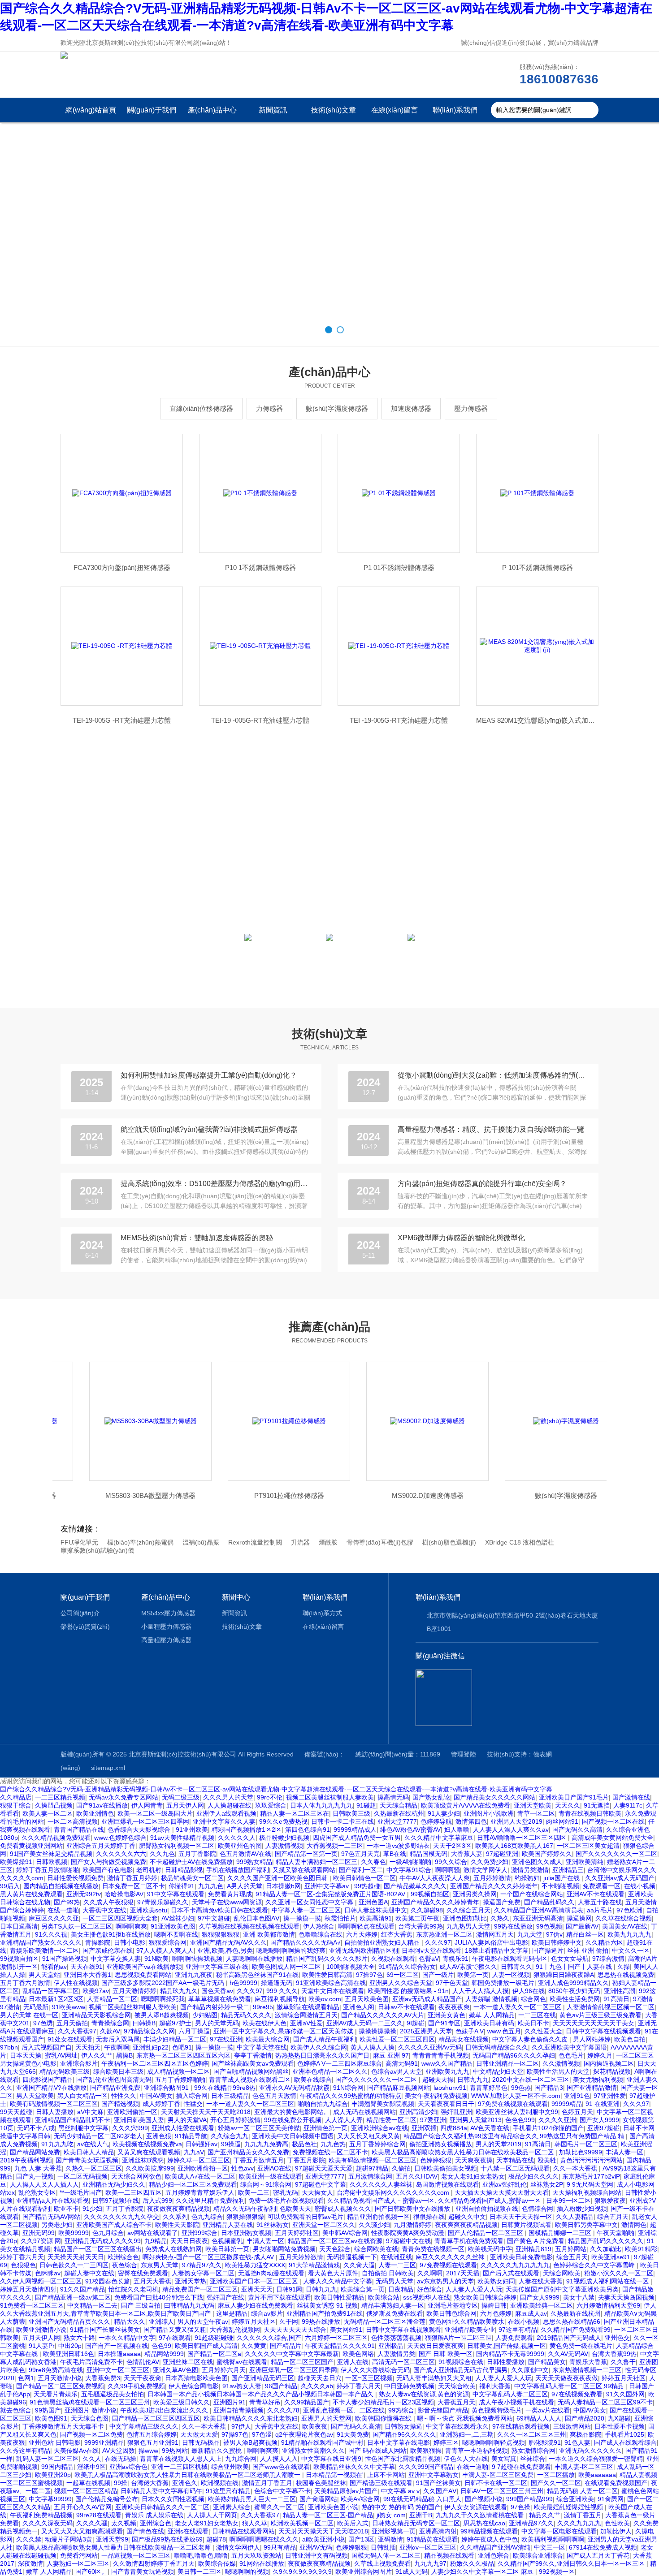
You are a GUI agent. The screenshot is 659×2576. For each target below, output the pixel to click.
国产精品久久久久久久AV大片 (383, 2015)
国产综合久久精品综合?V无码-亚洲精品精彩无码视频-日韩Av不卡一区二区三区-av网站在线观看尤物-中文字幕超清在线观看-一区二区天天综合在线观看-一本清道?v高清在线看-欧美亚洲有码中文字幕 (276, 1789)
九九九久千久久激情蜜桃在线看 (481, 2515)
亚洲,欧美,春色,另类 (225, 1950)
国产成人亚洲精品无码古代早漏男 (460, 2370)
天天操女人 (317, 2192)
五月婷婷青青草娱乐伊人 (200, 2192)
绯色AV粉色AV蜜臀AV (410, 1830)
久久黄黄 (254, 2346)
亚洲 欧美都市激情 (269, 1934)
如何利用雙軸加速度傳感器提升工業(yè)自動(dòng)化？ (209, 1075)
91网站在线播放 (262, 2563)
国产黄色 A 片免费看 (536, 2241)
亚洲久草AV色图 (176, 2370)
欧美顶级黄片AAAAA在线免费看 (466, 1805)
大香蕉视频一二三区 (335, 1846)
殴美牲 (547, 2160)
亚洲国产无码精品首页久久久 (69, 2321)
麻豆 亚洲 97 (391, 2055)
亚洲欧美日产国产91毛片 (574, 1797)
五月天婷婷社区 (297, 2233)
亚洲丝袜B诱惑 (143, 2160)
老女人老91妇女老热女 (473, 2176)
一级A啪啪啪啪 (410, 1862)
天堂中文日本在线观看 (333, 1991)
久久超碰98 (427, 1910)
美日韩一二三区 (199, 2572)
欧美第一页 (473, 1975)
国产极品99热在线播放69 (167, 2539)
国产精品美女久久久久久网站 (494, 1797)
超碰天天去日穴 (320, 2378)
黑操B (124, 2055)
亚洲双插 (424, 2128)
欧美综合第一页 (363, 2289)
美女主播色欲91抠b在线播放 (111, 1934)
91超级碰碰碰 (214, 2338)
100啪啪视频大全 (351, 1967)
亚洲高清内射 (438, 2531)
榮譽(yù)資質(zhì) (85, 1627)
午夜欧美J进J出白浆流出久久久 (165, 2410)
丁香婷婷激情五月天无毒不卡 (64, 2426)
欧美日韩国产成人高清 (206, 2346)
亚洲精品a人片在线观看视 (52, 2201)
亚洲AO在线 (274, 2168)
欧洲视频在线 (220, 2483)
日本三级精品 (230, 2096)
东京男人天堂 (160, 2265)
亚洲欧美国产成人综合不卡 (114, 2225)
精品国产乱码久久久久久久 (606, 2241)
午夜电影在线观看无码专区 (510, 1959)
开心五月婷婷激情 (235, 2120)
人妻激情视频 (284, 1846)
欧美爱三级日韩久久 (182, 2402)
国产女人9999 (599, 2120)
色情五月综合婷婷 (152, 2434)
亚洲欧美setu (149, 1910)
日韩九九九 (473, 2080)
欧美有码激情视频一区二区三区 (54, 2104)
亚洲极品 (391, 2346)
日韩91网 (289, 2289)
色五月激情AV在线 (245, 1854)
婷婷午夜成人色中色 (490, 2539)
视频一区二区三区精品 (86, 2491)
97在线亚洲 (226, 2039)
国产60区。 (91, 2572)
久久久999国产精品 (426, 2467)
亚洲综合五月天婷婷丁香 (101, 1846)
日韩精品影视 (184, 1870)
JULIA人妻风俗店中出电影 (491, 1942)
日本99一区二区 (568, 2201)
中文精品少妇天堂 (498, 2071)
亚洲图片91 (230, 2402)
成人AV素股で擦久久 (468, 1967)
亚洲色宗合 (494, 2555)
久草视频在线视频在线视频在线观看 (249, 1926)
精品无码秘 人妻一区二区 (582, 2491)
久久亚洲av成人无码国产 (620, 1878)
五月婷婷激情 (492, 1878)
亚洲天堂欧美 (533, 1805)
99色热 (521, 2088)
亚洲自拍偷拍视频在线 (487, 2209)
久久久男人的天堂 (228, 1797)
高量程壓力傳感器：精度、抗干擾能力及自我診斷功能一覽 (491, 1129)
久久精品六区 (604, 1942)
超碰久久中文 (467, 2217)
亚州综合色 (156, 2523)
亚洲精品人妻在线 (228, 2225)
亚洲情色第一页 (325, 2128)
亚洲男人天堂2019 (516, 1821)
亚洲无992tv (84, 1894)
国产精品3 (549, 2088)
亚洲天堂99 (112, 2539)
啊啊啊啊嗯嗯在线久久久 (264, 2539)
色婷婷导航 (436, 1821)
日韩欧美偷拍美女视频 (446, 2168)
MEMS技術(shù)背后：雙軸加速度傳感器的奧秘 (197, 1238)
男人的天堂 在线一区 (29, 2015)
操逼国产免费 (502, 1902)
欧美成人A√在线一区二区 (200, 2176)
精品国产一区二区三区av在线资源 (335, 2241)
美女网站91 (346, 2330)
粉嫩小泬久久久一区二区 (619, 2273)
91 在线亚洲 (603, 2104)
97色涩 (262, 2434)
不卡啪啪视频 (560, 1886)
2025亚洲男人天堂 (426, 2031)
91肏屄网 (611, 2499)
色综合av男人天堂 (397, 2071)
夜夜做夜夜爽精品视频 (178, 2209)
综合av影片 (267, 2313)
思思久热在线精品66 (572, 2321)
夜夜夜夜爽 (454, 2007)
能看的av (54, 1967)
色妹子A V (470, 2031)
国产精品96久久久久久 (404, 2434)
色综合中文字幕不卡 (282, 2491)
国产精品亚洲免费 (115, 2088)
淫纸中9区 (91, 2467)
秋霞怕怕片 (340, 1918)
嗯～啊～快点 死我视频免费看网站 (465, 2418)
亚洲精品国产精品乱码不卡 (73, 2120)
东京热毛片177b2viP (591, 2176)
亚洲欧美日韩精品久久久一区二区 (162, 2507)
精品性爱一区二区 (391, 2120)
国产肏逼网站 (318, 2499)
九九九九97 (430, 2563)
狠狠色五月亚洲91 (153, 2442)
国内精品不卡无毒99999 (510, 2354)
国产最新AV (582, 1926)
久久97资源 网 (41, 2241)
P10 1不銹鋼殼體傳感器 (260, 567)
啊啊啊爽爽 (131, 1926)
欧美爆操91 (16, 1862)
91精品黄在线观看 (432, 2539)
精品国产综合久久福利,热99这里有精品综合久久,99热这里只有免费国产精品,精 (515, 2136)
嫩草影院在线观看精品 (308, 2007)
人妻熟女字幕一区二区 (203, 2273)
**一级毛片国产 (81, 2192)
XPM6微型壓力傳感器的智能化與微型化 (461, 1238)
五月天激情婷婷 (134, 1991)
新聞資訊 (273, 110)
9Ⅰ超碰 (416, 2023)
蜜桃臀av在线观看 (242, 2362)
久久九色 (162, 1854)
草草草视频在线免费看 (220, 1999)
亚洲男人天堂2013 (476, 2120)
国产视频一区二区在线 (613, 1821)
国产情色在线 (145, 2531)
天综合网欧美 (562, 2273)
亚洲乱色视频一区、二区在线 (344, 2410)
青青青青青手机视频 (441, 2055)
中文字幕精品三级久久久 (144, 2426)
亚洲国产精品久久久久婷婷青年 (435, 1902)
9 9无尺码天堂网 (590, 2184)
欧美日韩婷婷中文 (557, 1942)
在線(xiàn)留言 (395, 110)
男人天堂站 (44, 1975)
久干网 (289, 2321)
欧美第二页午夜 (417, 1918)
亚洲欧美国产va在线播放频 (144, 1967)
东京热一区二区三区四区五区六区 (183, 2055)
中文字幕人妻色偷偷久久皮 (531, 2039)
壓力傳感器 (471, 408)
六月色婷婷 (496, 2313)
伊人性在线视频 (76, 1983)
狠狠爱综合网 (168, 1942)
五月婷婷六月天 (224, 2370)
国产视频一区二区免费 (91, 2434)
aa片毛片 (600, 1910)
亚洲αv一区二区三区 (428, 2547)
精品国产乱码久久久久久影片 (327, 1959)
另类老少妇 (57, 2225)
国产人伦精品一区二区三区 (486, 2233)
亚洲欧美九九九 (447, 2071)
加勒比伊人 (616, 2531)
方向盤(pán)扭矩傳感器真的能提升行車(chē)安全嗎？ (482, 1184)
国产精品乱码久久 (549, 1902)
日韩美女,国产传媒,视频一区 (507, 2346)
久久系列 (175, 2217)
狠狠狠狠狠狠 (221, 1934)
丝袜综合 (533, 2459)
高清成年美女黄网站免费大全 (612, 1838)
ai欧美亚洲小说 (323, 2539)
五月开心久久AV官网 (83, 2507)
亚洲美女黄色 (447, 2015)
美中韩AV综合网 (345, 2233)
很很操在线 (429, 2217)
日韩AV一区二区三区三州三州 (502, 2491)
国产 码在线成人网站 (377, 2451)
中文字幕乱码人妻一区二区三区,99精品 (570, 2386)
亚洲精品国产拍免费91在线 (325, 2313)
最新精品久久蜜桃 (217, 2451)
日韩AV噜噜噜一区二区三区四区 (522, 1838)
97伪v (554, 1934)
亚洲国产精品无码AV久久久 (228, 1942)
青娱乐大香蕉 (588, 2362)
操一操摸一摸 (302, 1918)
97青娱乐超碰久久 (163, 1902)
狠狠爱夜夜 (610, 2201)
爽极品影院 (585, 2434)
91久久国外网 (625, 2394)
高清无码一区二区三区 (403, 2362)
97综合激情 (608, 1959)
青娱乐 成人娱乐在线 (154, 2515)
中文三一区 (550, 2547)
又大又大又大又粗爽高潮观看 (82, 2531)
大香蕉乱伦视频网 (235, 2330)
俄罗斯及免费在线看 (395, 2313)
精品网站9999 (164, 2354)
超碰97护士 (175, 2023)
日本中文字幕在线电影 (399, 2442)
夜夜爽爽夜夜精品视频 (466, 2225)
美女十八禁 (579, 2297)
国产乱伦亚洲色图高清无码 (114, 2080)
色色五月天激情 (274, 2096)
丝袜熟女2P (547, 2184)
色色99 (161, 2346)
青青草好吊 (265, 2402)
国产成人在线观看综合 (625, 2442)
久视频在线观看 (393, 1959)
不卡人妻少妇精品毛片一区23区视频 (383, 2402)
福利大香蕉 (495, 2386)
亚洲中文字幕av (327, 1886)
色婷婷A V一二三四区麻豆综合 (340, 2063)
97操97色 (369, 1975)
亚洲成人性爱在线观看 (183, 2128)
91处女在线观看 (70, 2039)
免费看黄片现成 (230, 1894)
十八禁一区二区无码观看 (515, 2168)
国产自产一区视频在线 (117, 2346)
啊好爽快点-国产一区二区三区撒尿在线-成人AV (209, 2257)
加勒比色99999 (581, 2152)
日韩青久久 (516, 1967)
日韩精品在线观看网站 (243, 2531)
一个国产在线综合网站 (532, 1894)
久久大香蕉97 (77, 2031)
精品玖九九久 (179, 1991)
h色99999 (243, 1983)
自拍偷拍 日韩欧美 (388, 2273)
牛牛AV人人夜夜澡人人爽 (435, 1878)
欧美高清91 (376, 1918)
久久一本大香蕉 (576, 2168)
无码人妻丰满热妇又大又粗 (434, 2378)
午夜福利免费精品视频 (41, 2515)
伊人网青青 (147, 1805)
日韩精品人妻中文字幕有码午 (161, 2491)
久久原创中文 (530, 2370)
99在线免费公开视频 (293, 2120)
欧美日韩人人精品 (89, 2152)
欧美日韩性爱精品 (339, 2297)
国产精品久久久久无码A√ (306, 1942)
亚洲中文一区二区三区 (118, 2370)
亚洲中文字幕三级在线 (217, 1967)
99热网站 (175, 2451)
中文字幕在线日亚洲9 (331, 2459)
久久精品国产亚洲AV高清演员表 (539, 1910)
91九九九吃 (57, 2144)
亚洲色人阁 (359, 2007)
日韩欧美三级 (351, 1813)
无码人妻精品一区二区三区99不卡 (605, 2402)
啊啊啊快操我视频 (197, 1959)
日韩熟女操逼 (403, 2426)
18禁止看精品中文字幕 (497, 1950)
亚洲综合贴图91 (167, 2088)
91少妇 (92, 2209)
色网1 (26, 2378)
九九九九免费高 (266, 2144)
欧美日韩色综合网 (451, 2313)
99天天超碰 (16, 2112)
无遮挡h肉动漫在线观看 (271, 2273)
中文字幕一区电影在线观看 (559, 2531)
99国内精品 (57, 2467)
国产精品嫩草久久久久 (415, 1886)
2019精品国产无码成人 (569, 2338)
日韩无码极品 (201, 2442)
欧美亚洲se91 (611, 2257)
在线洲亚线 (396, 2257)
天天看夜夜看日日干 (446, 2104)
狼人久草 (255, 2523)
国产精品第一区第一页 (306, 1854)
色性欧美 (617, 2523)
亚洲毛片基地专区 (453, 2305)
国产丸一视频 (35, 2176)
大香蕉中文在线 (104, 1910)
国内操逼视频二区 (609, 2063)
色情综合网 (538, 2209)
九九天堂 (530, 1934)
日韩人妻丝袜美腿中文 (376, 1910)
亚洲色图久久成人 (537, 1862)
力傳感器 (269, 408)
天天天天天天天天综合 (295, 2330)
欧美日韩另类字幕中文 (586, 2225)
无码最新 (36, 2007)
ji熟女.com (391, 2515)
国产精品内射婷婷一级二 (215, 2007)
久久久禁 (29, 2539)
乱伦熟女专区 (37, 2192)
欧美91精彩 (641, 2249)
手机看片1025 (624, 2434)
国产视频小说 (484, 2499)
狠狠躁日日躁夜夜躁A (564, 1975)
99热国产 (48, 2410)
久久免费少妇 (490, 1862)
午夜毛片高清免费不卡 (91, 2362)
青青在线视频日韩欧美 (590, 1813)
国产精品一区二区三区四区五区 (156, 2418)
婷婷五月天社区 (254, 2321)
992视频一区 (557, 2572)
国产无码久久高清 (577, 1830)
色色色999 (520, 2120)
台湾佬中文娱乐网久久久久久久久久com (394, 2192)
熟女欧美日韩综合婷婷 (485, 2297)
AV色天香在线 (490, 2128)
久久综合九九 (230, 2136)
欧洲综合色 (123, 2257)
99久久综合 (451, 1862)
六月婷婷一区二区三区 (336, 2338)
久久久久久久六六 (121, 1854)
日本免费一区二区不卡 (134, 1886)
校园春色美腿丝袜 (321, 2483)
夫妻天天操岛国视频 (626, 2297)
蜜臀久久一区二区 (279, 2507)
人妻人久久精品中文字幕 (338, 2281)
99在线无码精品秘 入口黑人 (422, 2499)
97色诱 (43, 2023)
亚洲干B (421, 2515)
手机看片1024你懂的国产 (548, 2128)
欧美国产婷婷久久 (547, 1854)
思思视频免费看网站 (143, 1975)
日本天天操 (26, 2055)
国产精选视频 (120, 2104)
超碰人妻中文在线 (89, 2273)
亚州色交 (617, 2338)
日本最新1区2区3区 (56, 1999)
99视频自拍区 (430, 1894)
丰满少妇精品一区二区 (175, 2039)
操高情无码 (393, 1797)
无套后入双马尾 (118, 2039)
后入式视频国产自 (47, 2047)
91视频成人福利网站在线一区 (608, 2281)
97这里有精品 (518, 2330)
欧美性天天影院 (177, 2225)
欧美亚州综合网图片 (364, 2572)
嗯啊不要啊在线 (176, 1934)
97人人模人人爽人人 (165, 1950)
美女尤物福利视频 (598, 2080)
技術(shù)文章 (334, 110)
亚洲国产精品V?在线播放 (51, 2088)
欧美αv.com (325, 1999)
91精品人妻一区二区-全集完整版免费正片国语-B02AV (331, 1894)
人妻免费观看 (514, 2338)
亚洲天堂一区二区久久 (324, 2225)
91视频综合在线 (461, 2362)
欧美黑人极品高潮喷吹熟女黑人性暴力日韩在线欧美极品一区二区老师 (114, 2547)
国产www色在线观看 (281, 2467)
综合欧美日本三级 (118, 2071)
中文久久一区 (631, 1950)
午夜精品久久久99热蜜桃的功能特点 (351, 2096)
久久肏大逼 (359, 2265)
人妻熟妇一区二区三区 (78, 2563)
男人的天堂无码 (217, 2023)
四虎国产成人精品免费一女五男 (357, 1838)
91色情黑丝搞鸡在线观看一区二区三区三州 (90, 2402)
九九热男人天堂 (468, 1926)
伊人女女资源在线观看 (476, 2507)
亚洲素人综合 (232, 2507)
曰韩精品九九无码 (189, 2305)
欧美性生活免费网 (575, 1999)
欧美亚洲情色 (95, 1813)
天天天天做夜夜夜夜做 (567, 2378)
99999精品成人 (355, 1830)
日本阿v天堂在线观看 (431, 1950)
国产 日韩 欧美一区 (446, 2354)
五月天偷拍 (72, 2023)
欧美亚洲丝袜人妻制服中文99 (517, 2112)
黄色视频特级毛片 (497, 2410)
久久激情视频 (561, 2063)
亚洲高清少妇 (418, 2112)
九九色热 (333, 2144)
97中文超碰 (214, 1918)
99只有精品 (280, 2547)
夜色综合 (125, 2265)
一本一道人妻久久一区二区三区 (518, 2007)
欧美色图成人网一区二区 (287, 1967)
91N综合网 (348, 2088)
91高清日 (616, 1999)
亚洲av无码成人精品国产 (427, 1999)
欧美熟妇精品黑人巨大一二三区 (252, 2499)
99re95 (263, 2007)
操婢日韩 (494, 2305)
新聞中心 (236, 1597)
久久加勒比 (606, 2249)
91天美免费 (353, 2434)
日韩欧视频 (52, 1862)
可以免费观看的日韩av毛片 (306, 2217)
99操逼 (231, 2144)
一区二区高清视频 (73, 1821)
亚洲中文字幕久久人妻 (224, 1821)
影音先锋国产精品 (443, 2410)
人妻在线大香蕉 (541, 2281)
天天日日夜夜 (189, 2241)
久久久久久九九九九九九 (515, 2265)
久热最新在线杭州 (399, 1813)
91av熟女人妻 (242, 2386)
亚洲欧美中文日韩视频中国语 (293, 2136)
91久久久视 (51, 1934)
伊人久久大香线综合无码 (375, 2370)
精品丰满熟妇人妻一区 (393, 2305)
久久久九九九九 (579, 2523)
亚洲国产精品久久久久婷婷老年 (494, 1886)
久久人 (92, 2459)
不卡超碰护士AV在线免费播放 (191, 1862)
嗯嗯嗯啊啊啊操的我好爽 (291, 1950)
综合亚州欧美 (230, 2467)
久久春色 (373, 1862)
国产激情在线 (631, 1797)
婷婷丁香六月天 (22, 2257)
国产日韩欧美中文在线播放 (413, 2209)
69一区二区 (403, 1975)
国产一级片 (438, 1975)
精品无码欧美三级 (65, 2071)
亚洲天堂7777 (397, 1821)
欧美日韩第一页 (227, 2249)
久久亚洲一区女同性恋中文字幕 (310, 1902)
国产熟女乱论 (431, 1797)
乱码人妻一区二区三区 (48, 2459)
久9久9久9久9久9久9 (302, 2572)
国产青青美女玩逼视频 (87, 2160)
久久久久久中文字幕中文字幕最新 (292, 2354)
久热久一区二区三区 (94, 2168)
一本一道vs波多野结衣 (398, 1846)
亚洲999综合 (199, 2233)
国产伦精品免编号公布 (107, 2499)
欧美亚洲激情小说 (41, 2330)
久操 (624, 1967)
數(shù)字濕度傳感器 (337, 408)
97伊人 (241, 2426)
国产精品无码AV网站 (51, 2217)
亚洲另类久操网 (475, 1894)
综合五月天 (613, 2217)
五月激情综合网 (370, 2176)
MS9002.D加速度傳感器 (399, 1495)
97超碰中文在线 (408, 2241)
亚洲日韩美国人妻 (139, 2120)
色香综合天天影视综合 (140, 1830)
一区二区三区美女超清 (588, 1846)
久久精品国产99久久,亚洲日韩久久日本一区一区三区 (572, 2563)
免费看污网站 (79, 2555)
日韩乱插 (383, 2547)
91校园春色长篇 (108, 2281)
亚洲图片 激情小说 (91, 2410)
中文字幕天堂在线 (262, 2047)
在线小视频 (640, 1886)
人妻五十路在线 (600, 1902)
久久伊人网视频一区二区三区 (41, 2281)
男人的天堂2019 (499, 2144)
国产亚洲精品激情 (592, 2088)
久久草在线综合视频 (624, 1918)
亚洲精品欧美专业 (470, 2330)
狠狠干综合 (16, 1805)
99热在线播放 (513, 1926)
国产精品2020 (585, 2418)
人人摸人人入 (279, 2459)
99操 (121, 2483)
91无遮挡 (597, 1805)
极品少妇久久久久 (533, 2176)
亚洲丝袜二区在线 (188, 2362)
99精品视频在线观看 (489, 2531)
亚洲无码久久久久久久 (590, 2451)
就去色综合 (16, 2410)
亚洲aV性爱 (306, 2023)
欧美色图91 (51, 2418)
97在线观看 (175, 2338)
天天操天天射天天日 (76, 2257)
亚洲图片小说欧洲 (489, 1813)
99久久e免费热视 (283, 1821)
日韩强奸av (202, 2144)
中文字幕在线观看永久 (457, 2426)
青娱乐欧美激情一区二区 (44, 1950)
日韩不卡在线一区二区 (496, 2483)
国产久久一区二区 (556, 2483)
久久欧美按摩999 (150, 2168)
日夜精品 (401, 2289)
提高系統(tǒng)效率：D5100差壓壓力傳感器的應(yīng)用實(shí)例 (216, 1184)
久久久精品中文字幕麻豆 (439, 1838)
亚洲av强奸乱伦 (505, 2184)
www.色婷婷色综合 (120, 1838)
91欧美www (69, 2007)
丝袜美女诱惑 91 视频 (327, 2305)
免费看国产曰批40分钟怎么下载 (159, 2297)
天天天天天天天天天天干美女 (594, 2023)
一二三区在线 (537, 2015)
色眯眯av (48, 2273)
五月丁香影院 (197, 1854)
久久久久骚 (92, 2523)
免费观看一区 (602, 1886)
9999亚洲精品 (104, 2442)
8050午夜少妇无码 (574, 1991)
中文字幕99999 (50, 2499)
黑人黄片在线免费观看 (31, 1894)
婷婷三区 (446, 2442)
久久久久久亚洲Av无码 (430, 2047)
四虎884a (454, 2128)
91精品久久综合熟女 (407, 1967)
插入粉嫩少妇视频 (582, 2209)
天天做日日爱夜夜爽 (435, 2346)
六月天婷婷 (362, 1934)
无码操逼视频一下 (352, 2257)
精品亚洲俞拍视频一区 (378, 2217)
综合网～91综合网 (266, 2184)
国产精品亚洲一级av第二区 (73, 2297)
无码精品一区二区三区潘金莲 (385, 2321)
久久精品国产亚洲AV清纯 (495, 2547)
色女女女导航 (570, 1959)
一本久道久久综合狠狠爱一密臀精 (596, 2459)
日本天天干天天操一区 (521, 2217)
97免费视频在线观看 (448, 2265)
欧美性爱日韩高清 (327, 1975)
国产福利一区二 (361, 1870)
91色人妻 (577, 2442)
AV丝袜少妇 (178, 1918)
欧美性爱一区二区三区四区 (397, 2039)
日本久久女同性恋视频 (173, 2499)
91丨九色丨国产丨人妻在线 (575, 1967)
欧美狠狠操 (426, 2451)
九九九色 (211, 1886)
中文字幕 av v (400, 2491)
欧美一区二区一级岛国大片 (155, 1813)
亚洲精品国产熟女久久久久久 (41, 1942)
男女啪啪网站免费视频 (284, 2249)
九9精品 (156, 2241)
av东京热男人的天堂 (445, 2281)
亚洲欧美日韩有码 (489, 2023)
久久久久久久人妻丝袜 (381, 2184)
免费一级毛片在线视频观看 (286, 2201)
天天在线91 (87, 1967)
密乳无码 (286, 2192)
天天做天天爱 (199, 2434)
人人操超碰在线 (230, 1805)
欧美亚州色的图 (240, 1846)
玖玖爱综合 (271, 1805)
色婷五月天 (577, 2112)
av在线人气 (93, 2144)
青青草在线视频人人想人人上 (181, 2459)
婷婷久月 (600, 2055)
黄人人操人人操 (373, 2047)
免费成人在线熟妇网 (173, 2249)
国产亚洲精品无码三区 (263, 2378)
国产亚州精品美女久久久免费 (248, 2152)
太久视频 (124, 2523)
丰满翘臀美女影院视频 (383, 2104)
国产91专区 (444, 2023)
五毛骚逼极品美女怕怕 (113, 2394)
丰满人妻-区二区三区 (584, 2467)
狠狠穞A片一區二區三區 (458, 2338)
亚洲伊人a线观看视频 (226, 1813)
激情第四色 (471, 1821)
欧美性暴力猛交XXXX (255, 2265)
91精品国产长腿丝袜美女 (105, 2330)
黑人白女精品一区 (82, 2096)
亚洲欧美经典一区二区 (542, 2305)
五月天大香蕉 (152, 2281)
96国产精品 (281, 2386)
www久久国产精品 (447, 2063)
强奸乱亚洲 (456, 2112)
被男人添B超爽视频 (162, 2015)
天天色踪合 (335, 2249)
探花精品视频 (612, 2071)
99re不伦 (270, 1797)
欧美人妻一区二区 (48, 1813)
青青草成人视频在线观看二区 (250, 2080)
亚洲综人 (161, 2321)
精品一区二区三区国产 (302, 2362)
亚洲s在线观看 (188, 2531)
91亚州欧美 (192, 1830)
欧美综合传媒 (217, 2563)
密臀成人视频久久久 (343, 2209)
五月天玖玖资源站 (256, 2555)
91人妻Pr (42, 2346)
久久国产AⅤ (440, 2491)
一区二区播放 (556, 2475)
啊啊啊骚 (447, 1870)
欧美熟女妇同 (496, 2281)
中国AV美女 (156, 2096)
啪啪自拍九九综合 (323, 2104)
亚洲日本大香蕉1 (87, 1975)
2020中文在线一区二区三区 (531, 2080)
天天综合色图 (90, 2418)
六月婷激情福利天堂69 (608, 2305)
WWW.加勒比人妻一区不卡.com (516, 2096)
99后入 (10, 1886)
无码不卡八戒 (36, 2128)
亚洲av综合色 (128, 2467)
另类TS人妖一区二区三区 (77, 1926)
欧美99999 (74, 2233)
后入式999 (157, 2201)
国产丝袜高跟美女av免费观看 (253, 2063)
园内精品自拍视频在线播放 (61, 1886)
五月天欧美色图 (367, 1999)
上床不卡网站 (386, 2475)
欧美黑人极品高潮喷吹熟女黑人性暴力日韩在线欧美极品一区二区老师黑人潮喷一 (188, 2475)
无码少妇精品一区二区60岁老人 (98, 2136)
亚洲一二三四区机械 (179, 2467)
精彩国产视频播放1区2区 (247, 1830)
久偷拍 (401, 2168)
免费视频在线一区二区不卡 (330, 2152)
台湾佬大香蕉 (150, 2483)
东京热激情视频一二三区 (587, 2370)
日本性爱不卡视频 (620, 2426)
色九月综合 (108, 2233)
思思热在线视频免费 (626, 1975)
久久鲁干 (623, 2362)
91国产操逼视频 (65, 1959)
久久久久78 (283, 2410)
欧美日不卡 (533, 2023)
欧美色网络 (358, 2354)
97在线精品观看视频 (521, 2426)
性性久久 (124, 2096)
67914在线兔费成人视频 (603, 2547)
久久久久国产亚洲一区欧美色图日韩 (278, 1878)
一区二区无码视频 (82, 2176)
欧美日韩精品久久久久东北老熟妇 (251, 2418)
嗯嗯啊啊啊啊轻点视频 (494, 2442)
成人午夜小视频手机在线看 (516, 2402)
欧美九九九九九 (629, 1934)
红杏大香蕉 (397, 1934)
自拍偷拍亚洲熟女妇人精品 (383, 1942)
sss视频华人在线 (427, 2297)
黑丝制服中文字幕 (83, 2128)
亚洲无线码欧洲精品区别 (364, 1950)
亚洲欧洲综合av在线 (379, 2128)
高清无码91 (402, 2063)
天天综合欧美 (457, 2386)
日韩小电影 (130, 1942)
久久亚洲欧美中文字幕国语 (569, 2047)
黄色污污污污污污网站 (591, 2160)
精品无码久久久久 (246, 2015)
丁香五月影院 (306, 2160)
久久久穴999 (130, 2128)
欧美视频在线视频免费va (147, 2144)
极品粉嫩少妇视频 (284, 1838)
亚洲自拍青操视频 (238, 2410)
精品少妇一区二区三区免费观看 (193, 2184)
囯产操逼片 (548, 1950)
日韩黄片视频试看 (526, 2225)
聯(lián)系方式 (322, 1613)
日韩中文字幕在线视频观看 (603, 2031)
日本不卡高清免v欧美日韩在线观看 (219, 1910)
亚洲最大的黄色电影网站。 (292, 2112)
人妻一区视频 (511, 1975)
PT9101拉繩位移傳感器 (260, 1495)
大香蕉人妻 (467, 1854)
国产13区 (361, 2539)
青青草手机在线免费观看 (469, 2241)
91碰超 (366, 1805)
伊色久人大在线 (466, 2459)
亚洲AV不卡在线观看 (596, 1894)
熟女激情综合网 (533, 2451)
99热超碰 (367, 1886)
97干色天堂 (452, 1983)
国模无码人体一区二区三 (386, 2555)
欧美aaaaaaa (597, 2475)
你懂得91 (182, 1886)
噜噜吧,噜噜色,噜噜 (201, 2555)
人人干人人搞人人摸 (481, 1991)
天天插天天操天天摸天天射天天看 (502, 2192)
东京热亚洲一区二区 (444, 1934)
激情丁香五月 (583, 2515)
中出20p (70, 2346)
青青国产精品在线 (79, 1830)
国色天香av (217, 1991)
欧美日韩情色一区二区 (364, 1878)
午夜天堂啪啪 (616, 2233)
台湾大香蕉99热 (421, 1926)
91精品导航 (191, 2136)
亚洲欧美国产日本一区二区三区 (255, 2281)
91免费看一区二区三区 (32, 2305)
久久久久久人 (237, 1838)
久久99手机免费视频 (136, 2386)
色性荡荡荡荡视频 (396, 2338)
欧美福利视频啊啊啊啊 (553, 2539)
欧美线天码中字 (490, 2249)
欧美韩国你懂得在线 (384, 2418)
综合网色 (533, 1999)
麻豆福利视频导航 (280, 1999)
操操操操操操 (377, 2031)
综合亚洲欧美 (575, 2499)
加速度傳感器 (411, 408)
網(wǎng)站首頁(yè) (91, 114)
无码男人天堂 (395, 2281)
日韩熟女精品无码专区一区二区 (416, 2523)
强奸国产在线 (225, 2297)
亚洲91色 (577, 2096)
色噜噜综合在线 (321, 1934)
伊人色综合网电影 (194, 2386)
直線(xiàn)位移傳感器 (201, 408)
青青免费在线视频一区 (433, 2249)
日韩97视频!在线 (116, 2201)
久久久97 (438, 1942)
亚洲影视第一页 (394, 2531)
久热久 (500, 1918)
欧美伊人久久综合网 (319, 2047)
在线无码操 (121, 2459)
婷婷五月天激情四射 (28, 2289)
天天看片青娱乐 (56, 2394)
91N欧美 (156, 1959)
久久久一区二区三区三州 (532, 2434)
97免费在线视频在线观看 (513, 2104)
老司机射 (149, 1870)
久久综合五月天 (468, 1910)
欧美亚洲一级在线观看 (270, 2176)
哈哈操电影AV (124, 1894)
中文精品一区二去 (92, 2305)
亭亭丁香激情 (253, 2055)
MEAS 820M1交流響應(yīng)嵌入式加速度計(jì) (537, 720)
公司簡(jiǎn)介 (80, 1613)
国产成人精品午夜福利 (325, 2039)
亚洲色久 (185, 2483)
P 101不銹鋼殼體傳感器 (538, 567)
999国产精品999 (529, 2499)
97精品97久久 (202, 2265)
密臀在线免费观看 (143, 2273)
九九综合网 (241, 2459)
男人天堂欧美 (35, 2096)
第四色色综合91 (308, 1830)
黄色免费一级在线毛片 (581, 2346)
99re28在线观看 (99, 2515)
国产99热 (67, 1902)
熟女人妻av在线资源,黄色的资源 (424, 2394)
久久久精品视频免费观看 (56, 1838)
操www (148, 2451)
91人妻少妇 (444, 1813)
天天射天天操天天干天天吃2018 (206, 2112)
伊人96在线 (529, 1991)
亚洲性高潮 (620, 1991)
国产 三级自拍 (141, 2305)
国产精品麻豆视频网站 (399, 2088)
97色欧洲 (629, 1910)
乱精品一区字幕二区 (51, 1991)
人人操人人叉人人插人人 (44, 2184)
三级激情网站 (572, 2426)
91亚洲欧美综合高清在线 (331, 1983)
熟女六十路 (79, 2338)
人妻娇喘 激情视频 (491, 1999)
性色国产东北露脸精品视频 (403, 2459)
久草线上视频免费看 (382, 2563)
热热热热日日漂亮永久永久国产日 (322, 2055)
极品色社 (304, 2144)
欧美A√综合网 (360, 2499)
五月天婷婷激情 (301, 2257)
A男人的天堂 (245, 1886)
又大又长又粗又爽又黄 (369, 2136)
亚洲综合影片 (79, 2063)
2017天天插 (463, 2273)
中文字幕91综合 (409, 1870)
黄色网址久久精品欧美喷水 (467, 2321)
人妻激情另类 (396, 2354)
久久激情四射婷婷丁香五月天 (154, 2563)
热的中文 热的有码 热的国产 (401, 2507)
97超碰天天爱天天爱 (324, 2168)
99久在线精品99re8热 (225, 2088)
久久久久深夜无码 (48, 2523)
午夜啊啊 (117, 2047)
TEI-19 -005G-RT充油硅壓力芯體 (260, 720)
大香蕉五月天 (456, 2402)
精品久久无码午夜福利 (245, 2209)
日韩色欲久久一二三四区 (74, 2265)
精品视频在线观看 (449, 2555)
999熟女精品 (254, 1862)
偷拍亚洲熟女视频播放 (441, 2144)
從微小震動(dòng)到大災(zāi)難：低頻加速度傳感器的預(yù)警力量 (493, 1075)
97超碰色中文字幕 (321, 2184)
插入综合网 (192, 2096)
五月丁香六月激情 (25, 1983)
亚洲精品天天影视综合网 (96, 2015)
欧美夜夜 (315, 2426)
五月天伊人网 (185, 1805)
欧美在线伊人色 (264, 2023)
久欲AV (110, 2031)
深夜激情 (30, 2563)
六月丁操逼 (194, 2031)
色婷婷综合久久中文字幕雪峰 (595, 2265)
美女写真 (504, 2459)
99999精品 (567, 2104)
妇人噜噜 (457, 1830)
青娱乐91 (455, 1959)
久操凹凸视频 (54, 1805)
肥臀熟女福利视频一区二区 (177, 1846)
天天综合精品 (399, 1805)
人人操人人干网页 (212, 2515)
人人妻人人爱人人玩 (474, 2289)
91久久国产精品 (82, 2289)
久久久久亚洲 (557, 2120)
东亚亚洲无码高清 (538, 1918)
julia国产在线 (562, 1878)
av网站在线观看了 (153, 2233)
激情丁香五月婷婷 (132, 1878)
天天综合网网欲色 (136, 2176)
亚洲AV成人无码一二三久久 (365, 2023)
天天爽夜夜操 (474, 2160)
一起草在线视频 (88, 2483)
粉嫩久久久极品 (472, 2563)
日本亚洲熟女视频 (246, 2233)
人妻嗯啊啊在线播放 (254, 1959)
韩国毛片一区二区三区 (586, 2144)
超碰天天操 (438, 2080)
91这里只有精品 (228, 2491)
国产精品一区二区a (214, 2354)
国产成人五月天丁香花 (598, 2555)
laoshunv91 (450, 2088)
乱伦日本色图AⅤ (257, 1918)
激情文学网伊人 (486, 1870)
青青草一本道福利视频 (477, 2451)
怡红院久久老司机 (134, 2289)
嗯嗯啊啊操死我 (163, 1999)
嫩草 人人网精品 (492, 2015)
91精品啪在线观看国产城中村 (322, 2442)
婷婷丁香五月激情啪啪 (48, 1870)
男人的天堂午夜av (203, 2321)
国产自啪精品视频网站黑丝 (251, 2071)
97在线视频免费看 (577, 2394)
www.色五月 (504, 2031)
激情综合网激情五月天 (306, 2015)
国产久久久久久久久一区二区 (616, 1854)
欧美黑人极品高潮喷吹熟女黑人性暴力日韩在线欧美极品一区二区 (464, 2152)
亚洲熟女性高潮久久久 (313, 2451)
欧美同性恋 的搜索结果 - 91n (408, 1991)
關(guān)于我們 (152, 110)
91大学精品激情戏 (314, 2265)
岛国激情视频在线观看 (447, 2184)
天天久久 (568, 1805)
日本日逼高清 (19, 1926)
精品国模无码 (429, 1854)
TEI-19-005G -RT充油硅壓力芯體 (122, 720)
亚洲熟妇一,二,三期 (467, 2434)
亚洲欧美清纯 (585, 1862)
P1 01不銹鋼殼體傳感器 (399, 567)
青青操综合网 (110, 2023)
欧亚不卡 (66, 2209)
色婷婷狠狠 (436, 2160)
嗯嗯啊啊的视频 (247, 2572)
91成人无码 (412, 2572)
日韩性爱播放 (506, 2362)
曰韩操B (144, 2023)
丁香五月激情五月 (259, 2160)
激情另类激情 (530, 1870)
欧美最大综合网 (268, 2039)
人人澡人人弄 (344, 2120)
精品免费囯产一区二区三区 (200, 2289)
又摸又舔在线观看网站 (304, 1870)
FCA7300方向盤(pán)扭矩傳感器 (122, 567)
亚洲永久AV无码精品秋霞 (294, 2088)
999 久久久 (282, 1991)
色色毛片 (571, 2055)
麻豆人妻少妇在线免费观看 (256, 2305)
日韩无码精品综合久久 (497, 2047)
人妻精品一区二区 (112, 1999)
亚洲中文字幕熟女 (434, 2475)
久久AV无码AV (568, 2354)
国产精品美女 (547, 2362)
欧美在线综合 (313, 2080)
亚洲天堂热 (191, 2281)
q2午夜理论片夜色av (304, 2434)
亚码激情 (390, 2539)
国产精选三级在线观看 (381, 2483)
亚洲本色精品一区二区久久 (330, 2071)
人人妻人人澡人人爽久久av (511, 1830)
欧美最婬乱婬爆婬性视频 (569, 2507)
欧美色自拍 (630, 2039)
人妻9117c (628, 1805)
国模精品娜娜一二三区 (561, 2233)
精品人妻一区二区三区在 (295, 1813)
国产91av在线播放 (102, 1805)
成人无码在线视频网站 (364, 2112)
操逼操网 (579, 1918)
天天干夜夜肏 (143, 2378)
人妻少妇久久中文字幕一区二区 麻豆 (483, 2572)
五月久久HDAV (417, 2176)
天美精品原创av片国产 (346, 2491)
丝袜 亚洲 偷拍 (588, 1950)
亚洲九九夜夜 (194, 1975)
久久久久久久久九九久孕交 (121, 2217)
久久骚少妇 (374, 2225)
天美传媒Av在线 (76, 2451)
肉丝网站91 (562, 1821)
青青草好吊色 (489, 2088)
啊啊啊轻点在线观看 (366, 1926)
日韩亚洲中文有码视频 (316, 2555)
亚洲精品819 (533, 2249)
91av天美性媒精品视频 (182, 1838)
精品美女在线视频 (464, 2039)
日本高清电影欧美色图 (196, 2378)
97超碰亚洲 (502, 1854)
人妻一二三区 (397, 2265)
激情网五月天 (495, 1934)
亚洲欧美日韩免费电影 (521, 2257)
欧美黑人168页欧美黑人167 (514, 1846)
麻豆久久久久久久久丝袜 (451, 2257)
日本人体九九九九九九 (321, 1805)
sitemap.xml (108, 1768)
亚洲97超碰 (603, 2128)
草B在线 (395, 1854)
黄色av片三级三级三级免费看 (600, 2015)
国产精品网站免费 (35, 2152)
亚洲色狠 (159, 2136)
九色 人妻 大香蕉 (38, 2168)
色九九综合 (207, 2217)
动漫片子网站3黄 (69, 2539)
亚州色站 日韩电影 (55, 2442)
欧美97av (96, 1991)
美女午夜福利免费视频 (436, 2096)
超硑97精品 (372, 2168)
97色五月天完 (360, 1854)
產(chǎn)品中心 (212, 110)
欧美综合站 (384, 2297)
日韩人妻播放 (55, 2112)
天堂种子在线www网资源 (227, 1902)
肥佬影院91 (545, 2442)
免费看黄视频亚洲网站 (31, 1846)
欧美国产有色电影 (108, 1870)
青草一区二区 (536, 1813)
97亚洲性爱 (610, 2096)
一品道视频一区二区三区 (136, 2555)
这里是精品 (232, 2313)
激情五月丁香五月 (267, 2483)
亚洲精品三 (568, 1870)
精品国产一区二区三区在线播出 (98, 2249)
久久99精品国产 (307, 2402)
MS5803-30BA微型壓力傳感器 (122, 1495)
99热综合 (401, 2410)
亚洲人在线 (353, 2362)
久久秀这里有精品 (25, 2451)
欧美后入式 (353, 2523)
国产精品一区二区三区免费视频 (60, 2386)
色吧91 (182, 2047)
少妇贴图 (205, 2015)
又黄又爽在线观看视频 (149, 2152)
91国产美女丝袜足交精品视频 (51, 1854)
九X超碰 (619, 2418)
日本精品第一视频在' (335, 2475)
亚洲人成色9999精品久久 (573, 1983)
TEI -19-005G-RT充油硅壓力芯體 (399, 720)
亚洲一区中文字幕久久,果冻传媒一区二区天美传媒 (284, 2031)
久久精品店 (16, 1797)
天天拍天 (88, 2047)
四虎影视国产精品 (48, 2080)
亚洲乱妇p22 (151, 2047)
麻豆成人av (531, 2313)
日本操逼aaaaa (119, 2354)
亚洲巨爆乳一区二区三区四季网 (145, 1821)
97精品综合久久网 (149, 2031)
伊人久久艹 (97, 2055)
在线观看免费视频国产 (616, 2483)
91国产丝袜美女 (438, 2483)
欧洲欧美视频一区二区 (302, 2523)
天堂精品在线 (515, 2160)
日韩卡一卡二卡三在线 (343, 1821)
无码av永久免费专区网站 (124, 1797)
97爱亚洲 (433, 2120)
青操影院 (98, 1942)
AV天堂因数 (119, 2451)
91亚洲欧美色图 (173, 1926)
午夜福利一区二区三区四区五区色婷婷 (155, 2063)
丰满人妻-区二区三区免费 (498, 2475)
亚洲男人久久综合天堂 (401, 1983)
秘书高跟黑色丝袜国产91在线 (257, 1975)
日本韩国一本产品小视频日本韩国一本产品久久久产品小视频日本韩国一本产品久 (261, 2394)
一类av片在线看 (548, 2410)
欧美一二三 (254, 2192)
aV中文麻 (90, 2112)
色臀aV (429, 1959)
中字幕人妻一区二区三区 (306, 1910)
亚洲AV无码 (316, 2547)
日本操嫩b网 (283, 1886)
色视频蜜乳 (227, 2241)
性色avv (243, 2168)
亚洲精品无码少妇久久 (114, 2184)
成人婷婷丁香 (161, 2104)
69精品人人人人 (539, 2418)
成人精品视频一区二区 (178, 2071)
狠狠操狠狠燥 (245, 2217)
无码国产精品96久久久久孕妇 (514, 2055)
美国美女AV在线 (625, 1926)
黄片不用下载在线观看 (279, 2297)
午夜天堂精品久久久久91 (340, 2346)
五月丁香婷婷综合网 (377, 2144)
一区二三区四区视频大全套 (120, 1918)
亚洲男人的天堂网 (326, 2418)
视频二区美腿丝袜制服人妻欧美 (330, 1797)
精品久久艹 (545, 2515)
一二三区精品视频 (60, 1797)
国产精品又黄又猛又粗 (175, 2330)
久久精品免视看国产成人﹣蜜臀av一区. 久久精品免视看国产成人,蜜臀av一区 (435, 2201)
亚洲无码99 (39, 2233)
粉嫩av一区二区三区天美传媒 (259, 2128)
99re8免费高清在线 (56, 2370)
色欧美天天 (295, 2209)
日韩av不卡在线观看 (406, 2007)
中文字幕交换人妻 (116, 1959)
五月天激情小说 (60, 2378)
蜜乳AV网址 (61, 2055)
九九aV (194, 2152)
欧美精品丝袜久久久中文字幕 (354, 2467)
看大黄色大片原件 (333, 2273)
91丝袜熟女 (273, 2225)
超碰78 (216, 2539)
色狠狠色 (23, 2265)
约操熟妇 (527, 1878)
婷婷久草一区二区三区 (199, 2160)
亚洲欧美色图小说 (333, 2507)
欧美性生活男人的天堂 (558, 2071)
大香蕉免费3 (103, 2378)
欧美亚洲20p (53, 2475)
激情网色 (634, 2225)
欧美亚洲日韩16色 (69, 2354)
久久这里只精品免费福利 (210, 2201)
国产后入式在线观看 (511, 2273)
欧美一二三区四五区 (134, 2192)
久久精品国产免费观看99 (576, 2330)
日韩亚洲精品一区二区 (507, 2063)
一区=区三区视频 (369, 2378)
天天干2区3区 (452, 1846)
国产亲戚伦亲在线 (108, 1950)
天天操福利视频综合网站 (587, 2192)
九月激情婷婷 (412, 2225)
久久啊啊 (430, 2273)
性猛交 (193, 2104)
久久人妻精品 (575, 2217)
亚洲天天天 (257, 2289)
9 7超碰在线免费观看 (521, 2467)
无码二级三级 (181, 1797)
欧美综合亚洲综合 (538, 2555)
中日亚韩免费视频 (409, 2386)
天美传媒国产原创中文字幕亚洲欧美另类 (562, 2289)
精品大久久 (130, 2321)
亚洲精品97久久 (531, 2523)
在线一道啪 (63, 1910)
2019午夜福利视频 (26, 2160)
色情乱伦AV (143, 2362)
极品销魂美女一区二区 (192, 1878)
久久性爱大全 (543, 2031)
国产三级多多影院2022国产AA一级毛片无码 (164, 1983)
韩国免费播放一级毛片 (503, 1983)
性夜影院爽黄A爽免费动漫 (408, 2233)
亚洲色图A (373, 1902)
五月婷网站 (571, 2249)
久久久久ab (317, 2386)
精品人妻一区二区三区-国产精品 (328, 2515)
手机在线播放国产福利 (238, 1870)
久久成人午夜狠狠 (108, 1902)
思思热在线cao (484, 2523)
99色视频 (549, 1926)
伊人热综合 (319, 1926)
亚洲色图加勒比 (465, 1918)
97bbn (9, 2047)
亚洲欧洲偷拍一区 (132, 2112)
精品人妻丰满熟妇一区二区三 (316, 1862)
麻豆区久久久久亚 (54, 1918)
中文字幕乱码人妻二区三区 (510, 2394)
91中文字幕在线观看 (176, 1894)
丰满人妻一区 (624, 2152)
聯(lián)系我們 (455, 110)
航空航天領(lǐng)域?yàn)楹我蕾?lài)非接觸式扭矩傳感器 (209, 1129)
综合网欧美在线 (376, 2249)
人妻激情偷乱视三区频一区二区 (611, 2007)
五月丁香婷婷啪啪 (180, 2080)
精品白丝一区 (585, 1934)
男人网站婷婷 (592, 2039)
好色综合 (429, 2289)
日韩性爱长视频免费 (75, 1878)
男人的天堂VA (187, 2120)
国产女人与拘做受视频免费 (108, 1862)
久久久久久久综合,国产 (269, 2338)
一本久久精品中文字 (127, 2338)
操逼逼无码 (277, 1983)
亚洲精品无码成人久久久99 (103, 2241)
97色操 (520, 2507)
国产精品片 (286, 2346)
